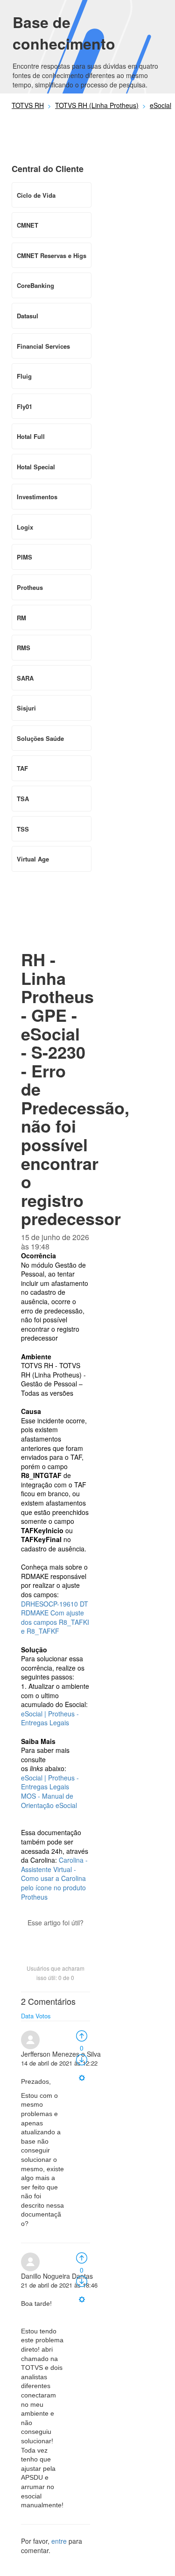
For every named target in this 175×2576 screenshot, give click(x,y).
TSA (23, 799)
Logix (25, 527)
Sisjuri (26, 708)
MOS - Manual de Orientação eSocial (49, 1801)
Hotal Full (31, 436)
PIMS (24, 557)
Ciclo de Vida (36, 195)
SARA (25, 678)
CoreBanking (35, 285)
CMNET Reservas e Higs (52, 255)
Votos (43, 2016)
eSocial (161, 105)
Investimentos (37, 497)
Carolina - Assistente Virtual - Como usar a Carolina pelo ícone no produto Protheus (54, 1878)
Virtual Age (33, 859)
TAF (22, 768)
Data (27, 2016)
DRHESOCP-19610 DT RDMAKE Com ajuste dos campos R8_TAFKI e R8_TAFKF (55, 1618)
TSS (23, 829)
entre (59, 2541)
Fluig (24, 376)
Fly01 (24, 406)
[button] (56, 1939)
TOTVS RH (28, 105)
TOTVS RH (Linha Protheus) (97, 105)
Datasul (28, 316)
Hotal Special (36, 467)
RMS (24, 648)
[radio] (82, 2035)
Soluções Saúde (40, 738)
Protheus (30, 587)
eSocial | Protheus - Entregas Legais (50, 1718)
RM (21, 618)
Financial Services (43, 346)
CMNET (28, 225)
